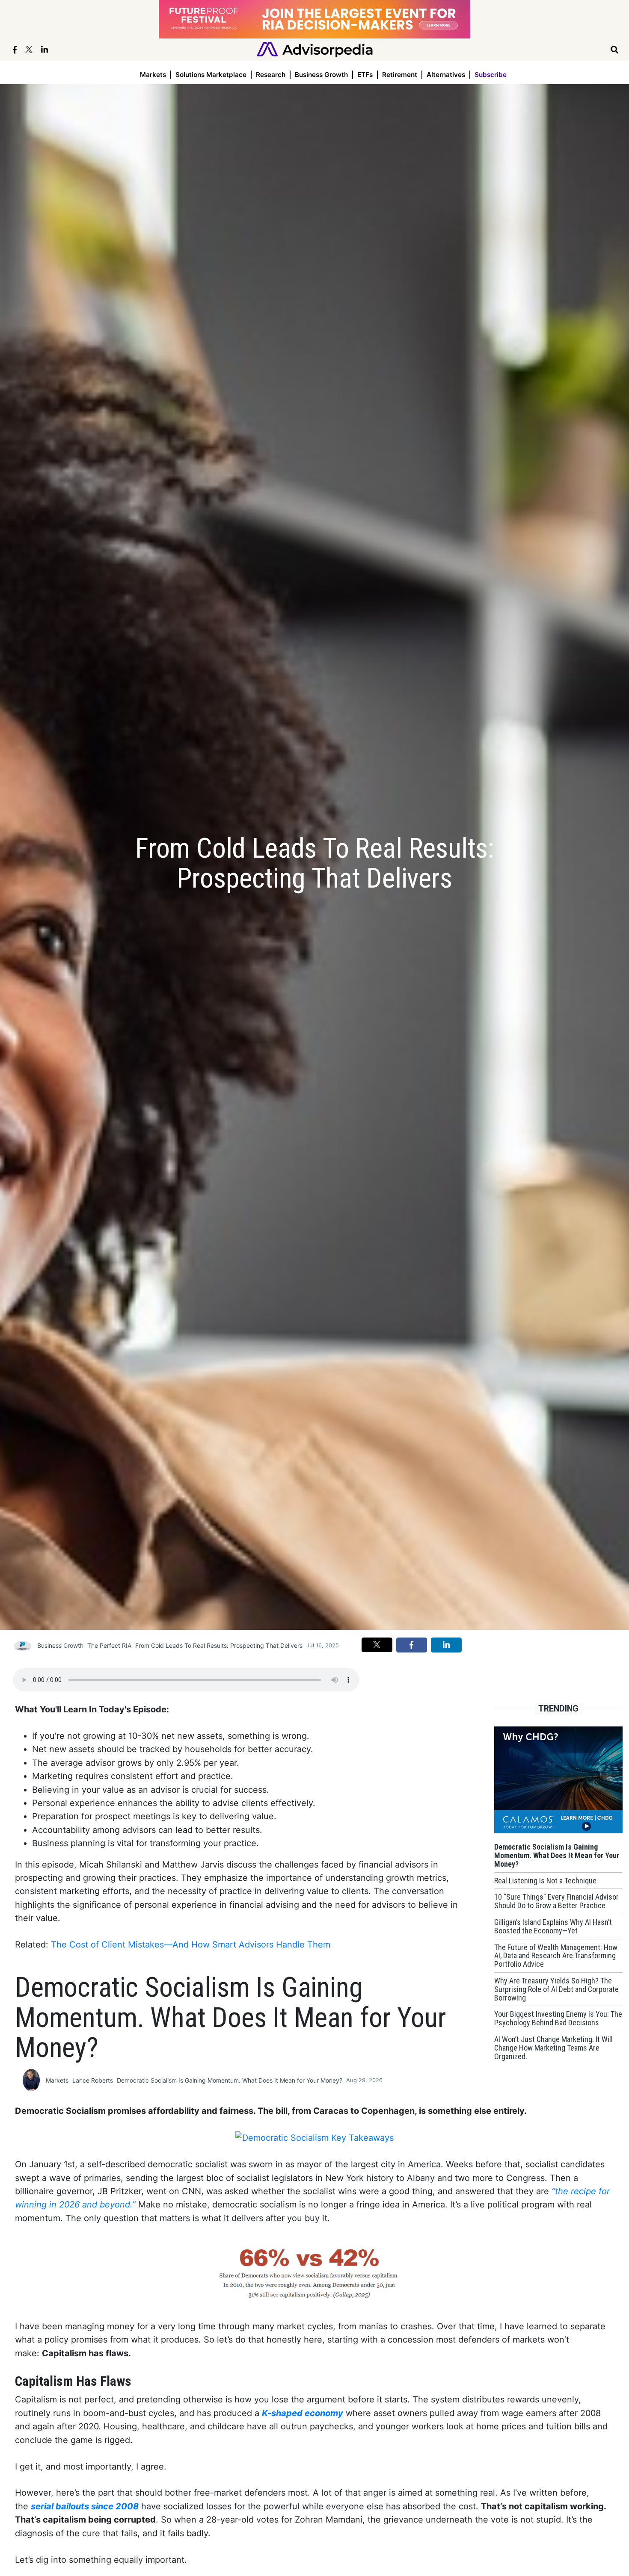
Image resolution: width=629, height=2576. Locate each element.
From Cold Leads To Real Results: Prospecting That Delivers (219, 1645)
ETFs (365, 75)
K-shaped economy (303, 2413)
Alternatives (446, 75)
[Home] (315, 49)
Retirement (400, 75)
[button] (377, 1645)
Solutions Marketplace (211, 75)
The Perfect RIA (109, 1645)
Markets (153, 75)
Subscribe (491, 75)
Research (271, 75)
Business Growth (321, 75)
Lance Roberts (93, 2080)
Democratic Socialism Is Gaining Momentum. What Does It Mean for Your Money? (230, 2080)
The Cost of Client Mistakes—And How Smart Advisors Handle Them (191, 1945)
